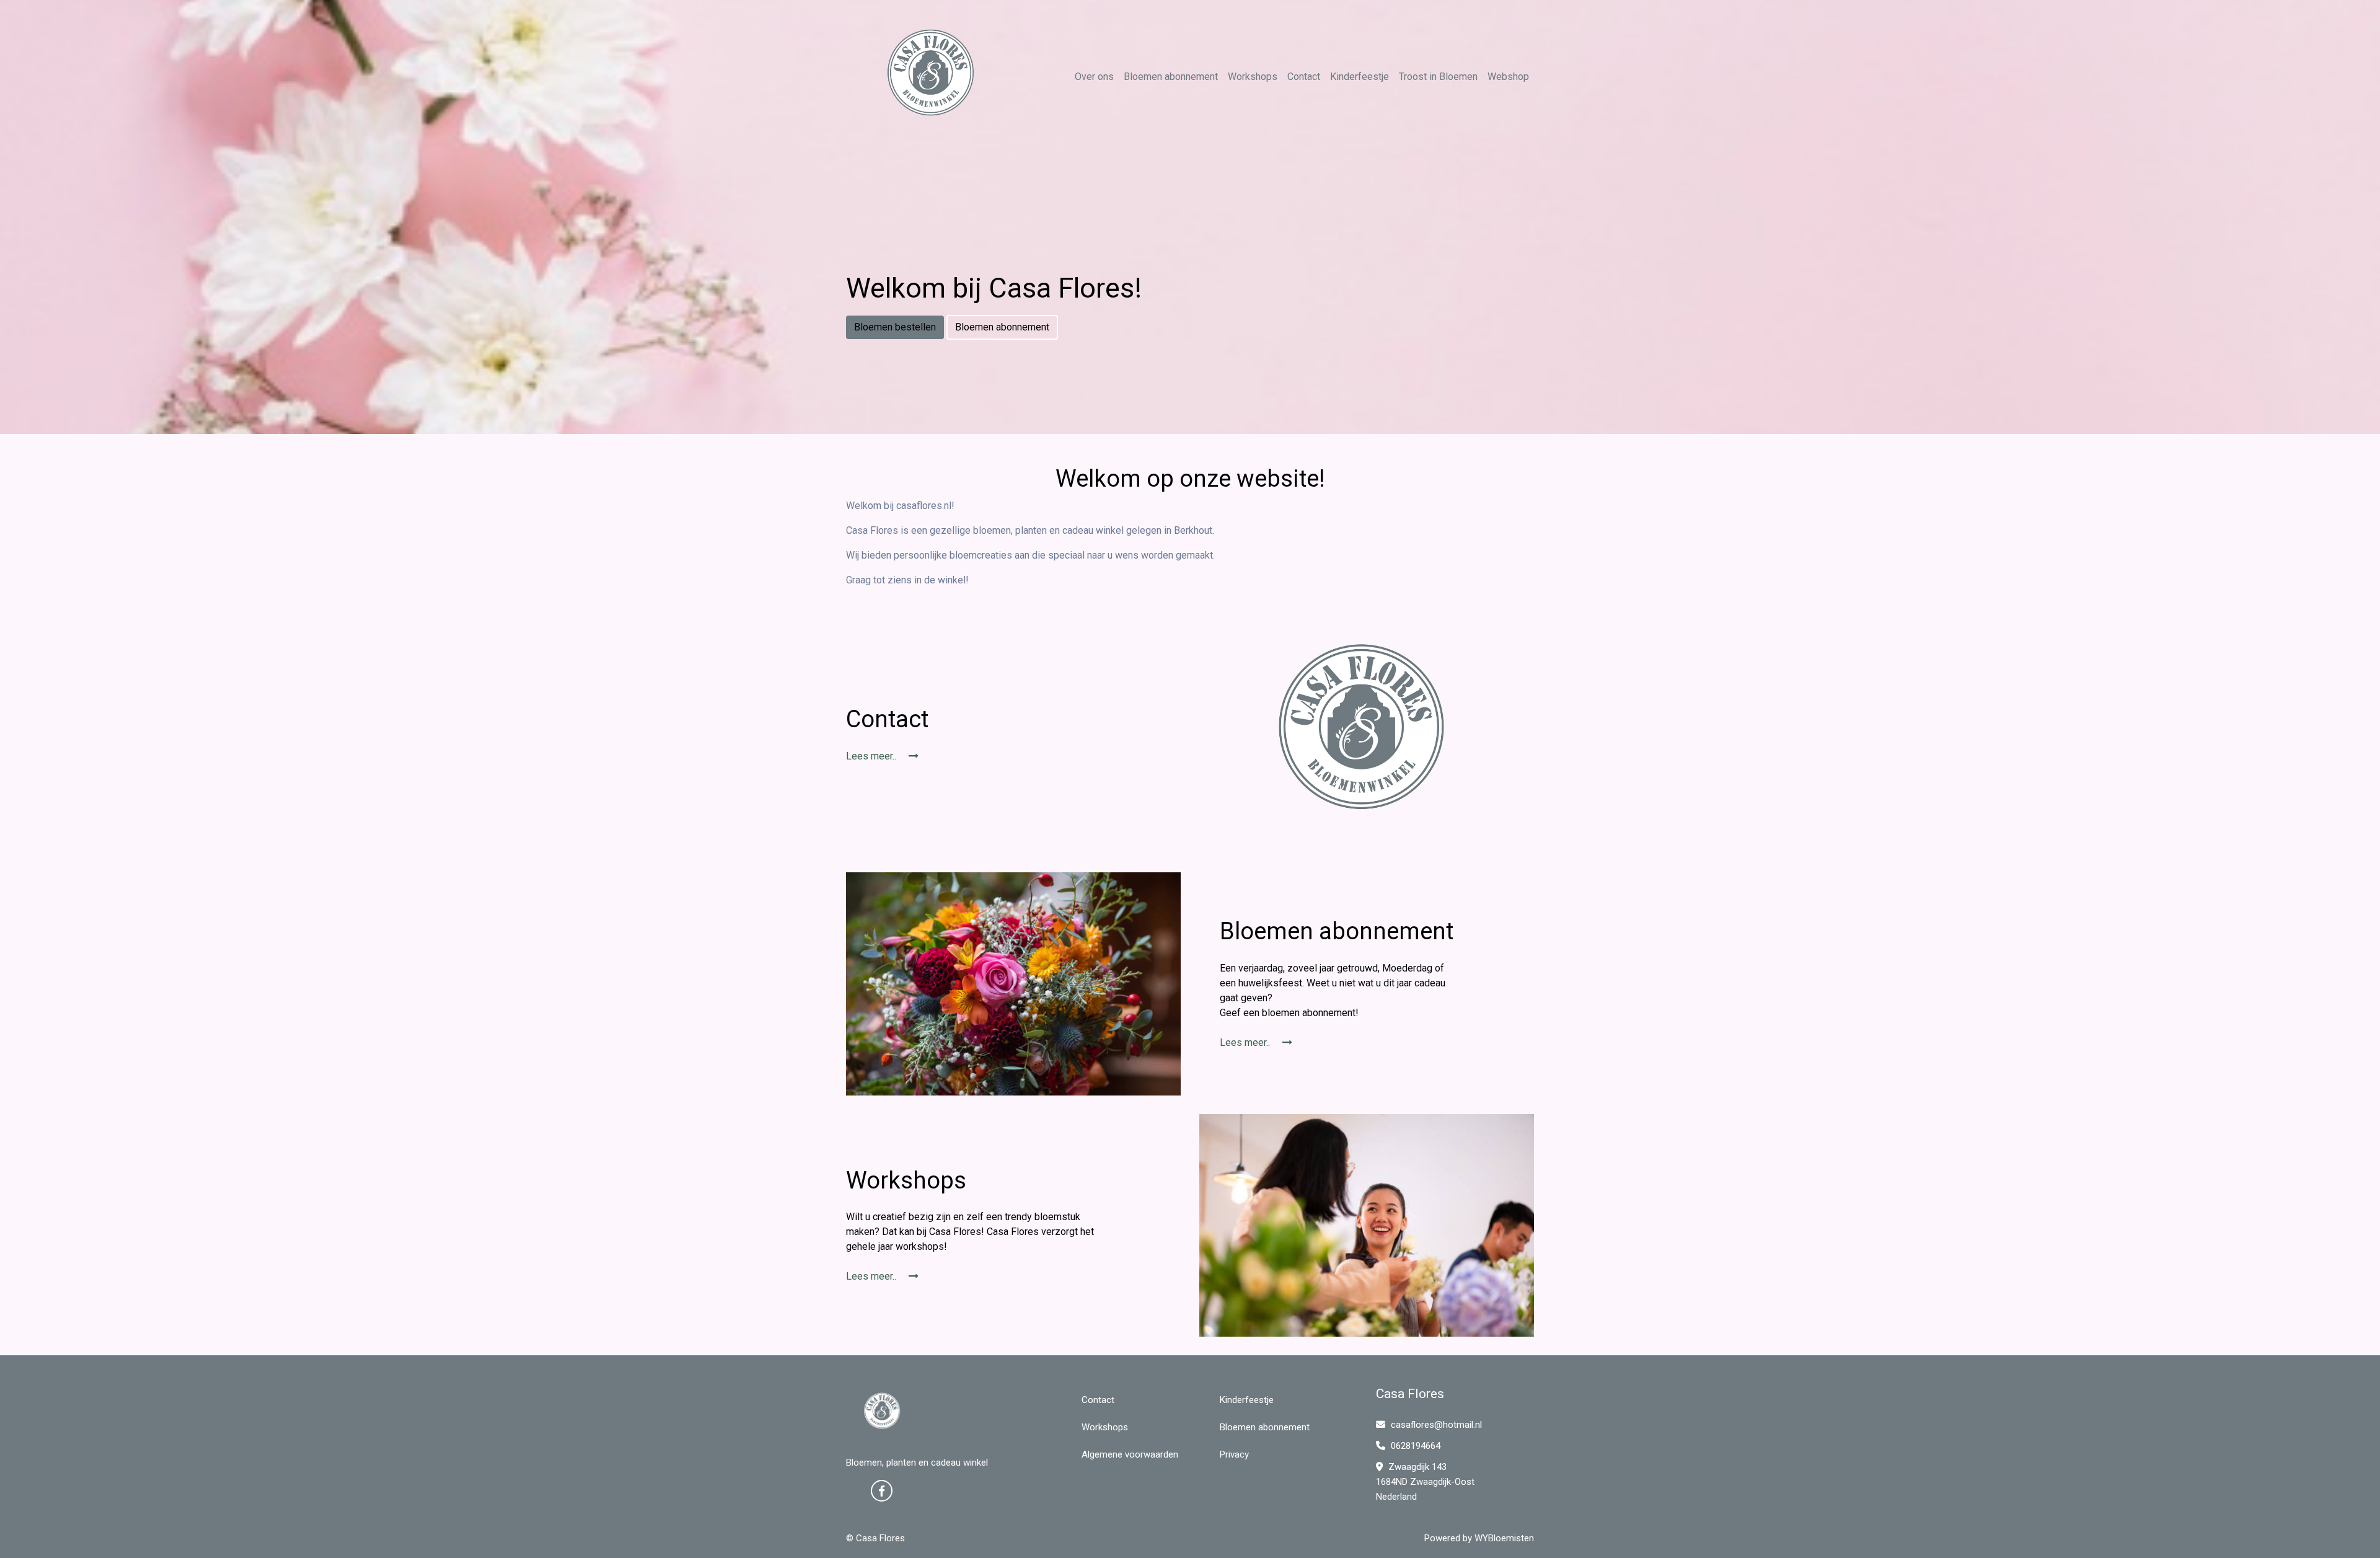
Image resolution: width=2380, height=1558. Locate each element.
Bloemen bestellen (895, 327)
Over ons (1094, 77)
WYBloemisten (1504, 1538)
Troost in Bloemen (1438, 77)
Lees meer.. (872, 756)
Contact (1304, 77)
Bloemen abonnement (1171, 77)
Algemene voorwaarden (1130, 1454)
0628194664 (1414, 1446)
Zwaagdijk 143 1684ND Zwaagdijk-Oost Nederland (1425, 1482)
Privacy (1234, 1454)
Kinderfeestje (1360, 77)
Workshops (1253, 77)
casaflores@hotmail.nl (1436, 1425)
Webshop (1508, 77)
